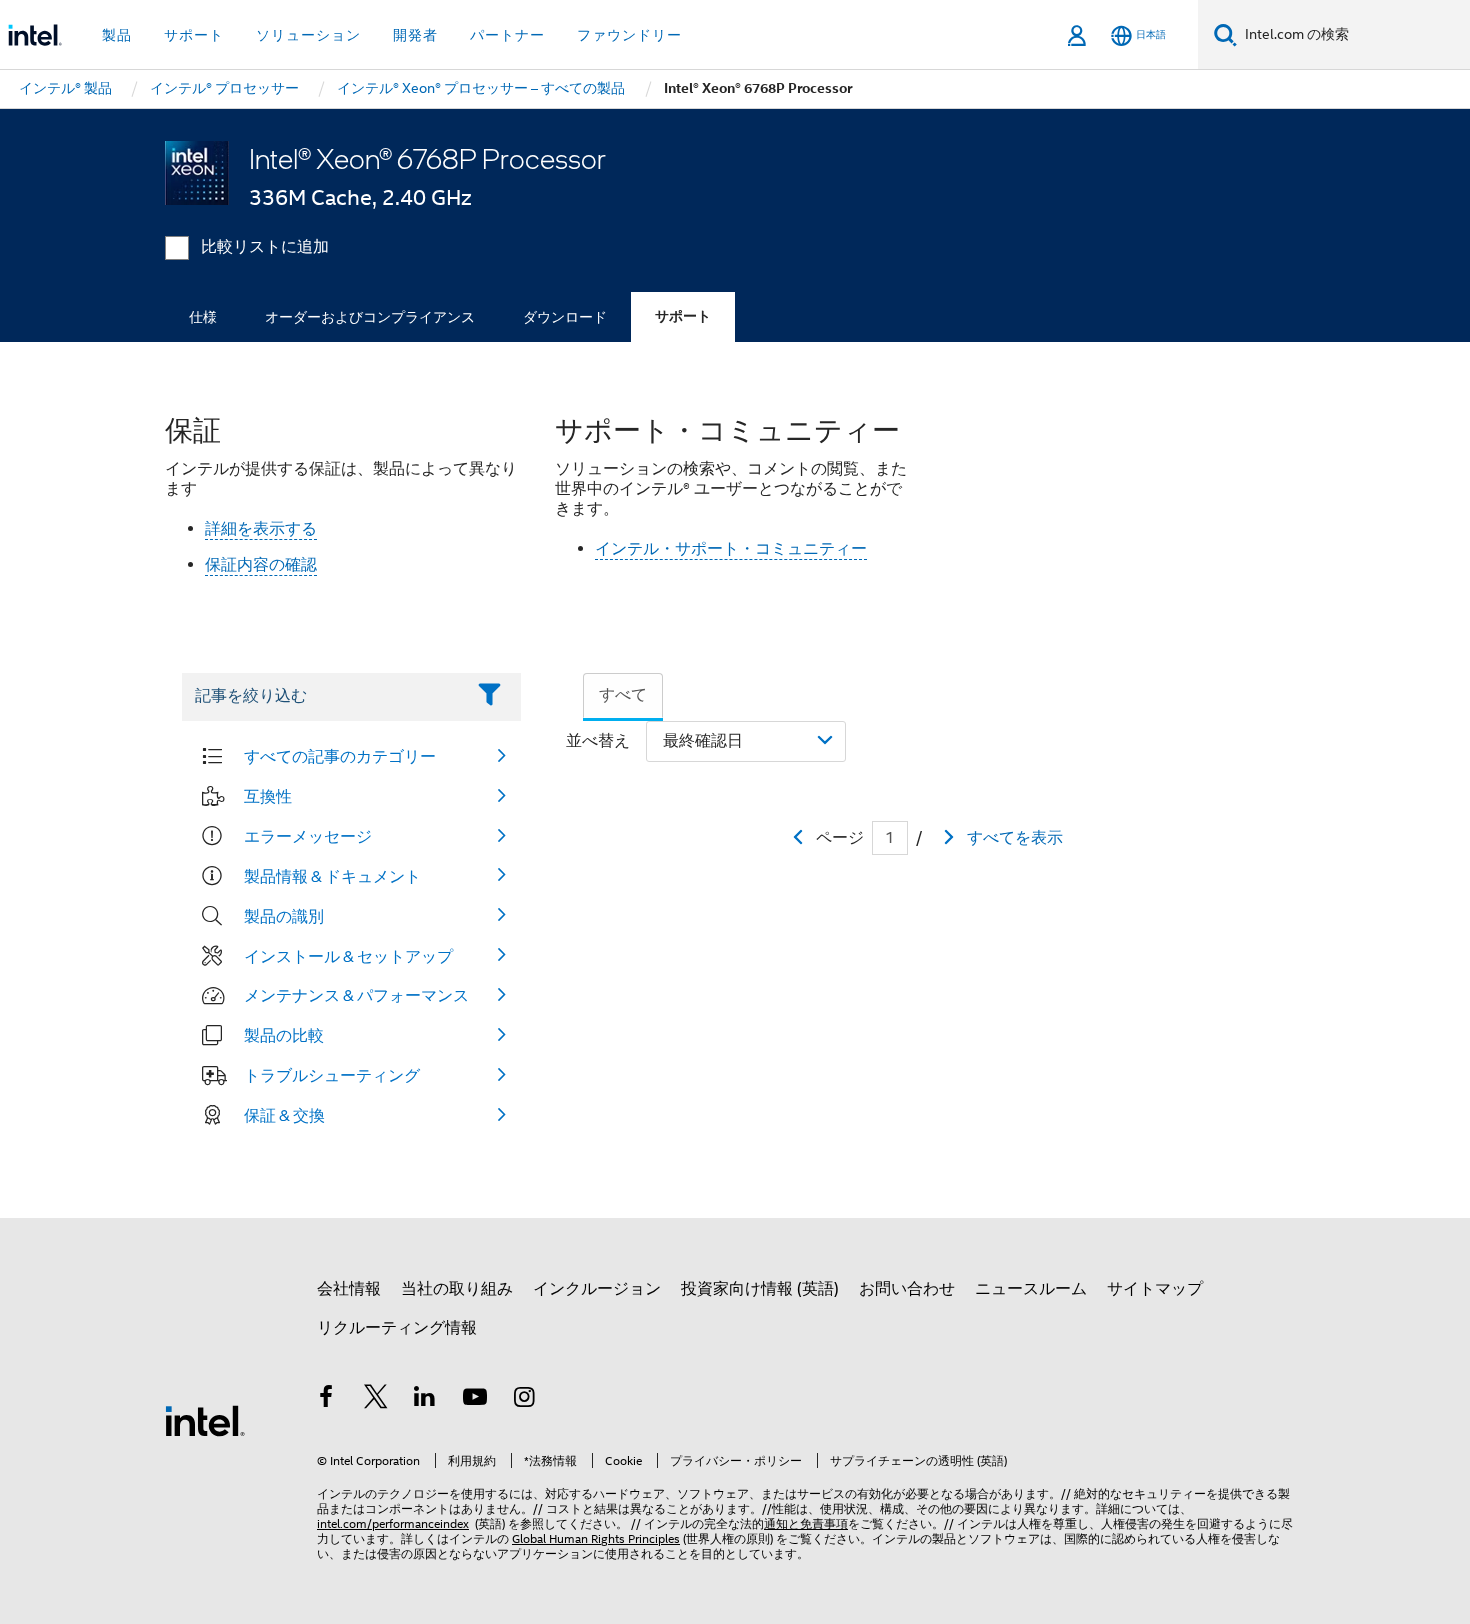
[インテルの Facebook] (326, 1400)
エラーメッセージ (308, 836)
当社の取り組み (457, 1289)
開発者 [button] (415, 35)
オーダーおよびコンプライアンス (370, 317)
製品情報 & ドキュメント (332, 876)
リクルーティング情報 (397, 1328)
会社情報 (349, 1289)
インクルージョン (597, 1289)
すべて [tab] (623, 695)
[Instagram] (524, 1400)
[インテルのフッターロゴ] (205, 1420)
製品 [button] (117, 35)
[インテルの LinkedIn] (425, 1400)
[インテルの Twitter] (376, 1400)
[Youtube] (475, 1400)
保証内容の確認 (261, 565)
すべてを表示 (1015, 838)
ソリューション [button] (308, 35)
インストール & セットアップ (348, 956)
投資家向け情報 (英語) (760, 1289)
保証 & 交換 (284, 1115)
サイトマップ (1155, 1289)
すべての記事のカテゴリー (340, 756)
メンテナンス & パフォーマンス (356, 995)
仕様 (203, 317)
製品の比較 (284, 1035)
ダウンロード (565, 317)
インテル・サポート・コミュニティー (731, 549)
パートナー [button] (507, 35)
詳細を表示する (261, 529)
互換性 (268, 796)
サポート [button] (194, 35)
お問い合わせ (907, 1289)
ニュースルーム (1031, 1289)
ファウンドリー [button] (629, 35)
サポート (683, 316)
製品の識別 (284, 916)
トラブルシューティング (332, 1075)
